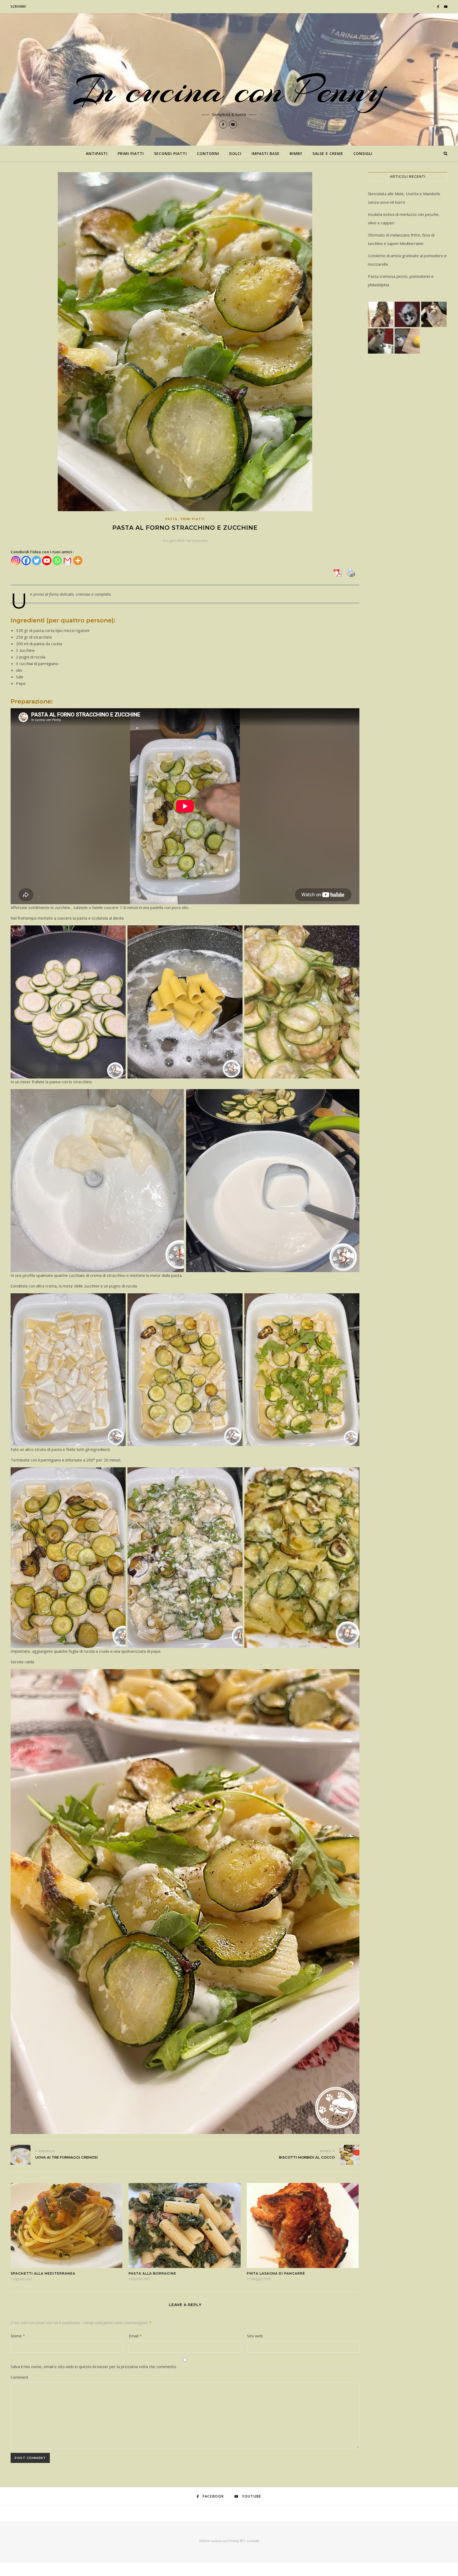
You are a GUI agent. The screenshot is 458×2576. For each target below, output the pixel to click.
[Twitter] (36, 561)
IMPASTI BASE (266, 153)
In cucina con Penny (229, 90)
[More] (78, 561)
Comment (19, 2377)
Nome (18, 2336)
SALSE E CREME (328, 153)
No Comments (197, 541)
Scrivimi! (18, 6)
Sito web (255, 2336)
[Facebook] (26, 561)
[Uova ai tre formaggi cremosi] (21, 2155)
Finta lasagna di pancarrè (276, 2273)
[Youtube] (47, 561)
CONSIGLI (363, 153)
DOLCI (235, 153)
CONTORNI (208, 153)
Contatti (253, 2541)
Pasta (172, 519)
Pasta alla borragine (152, 2273)
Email (135, 2336)
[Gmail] (67, 561)
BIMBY (296, 153)
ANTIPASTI (97, 153)
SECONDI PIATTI (170, 153)
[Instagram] (16, 561)
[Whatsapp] (57, 561)
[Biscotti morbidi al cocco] (349, 2155)
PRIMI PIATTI (131, 153)
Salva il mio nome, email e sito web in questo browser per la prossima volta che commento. (94, 2366)
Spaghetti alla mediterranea (43, 2273)
